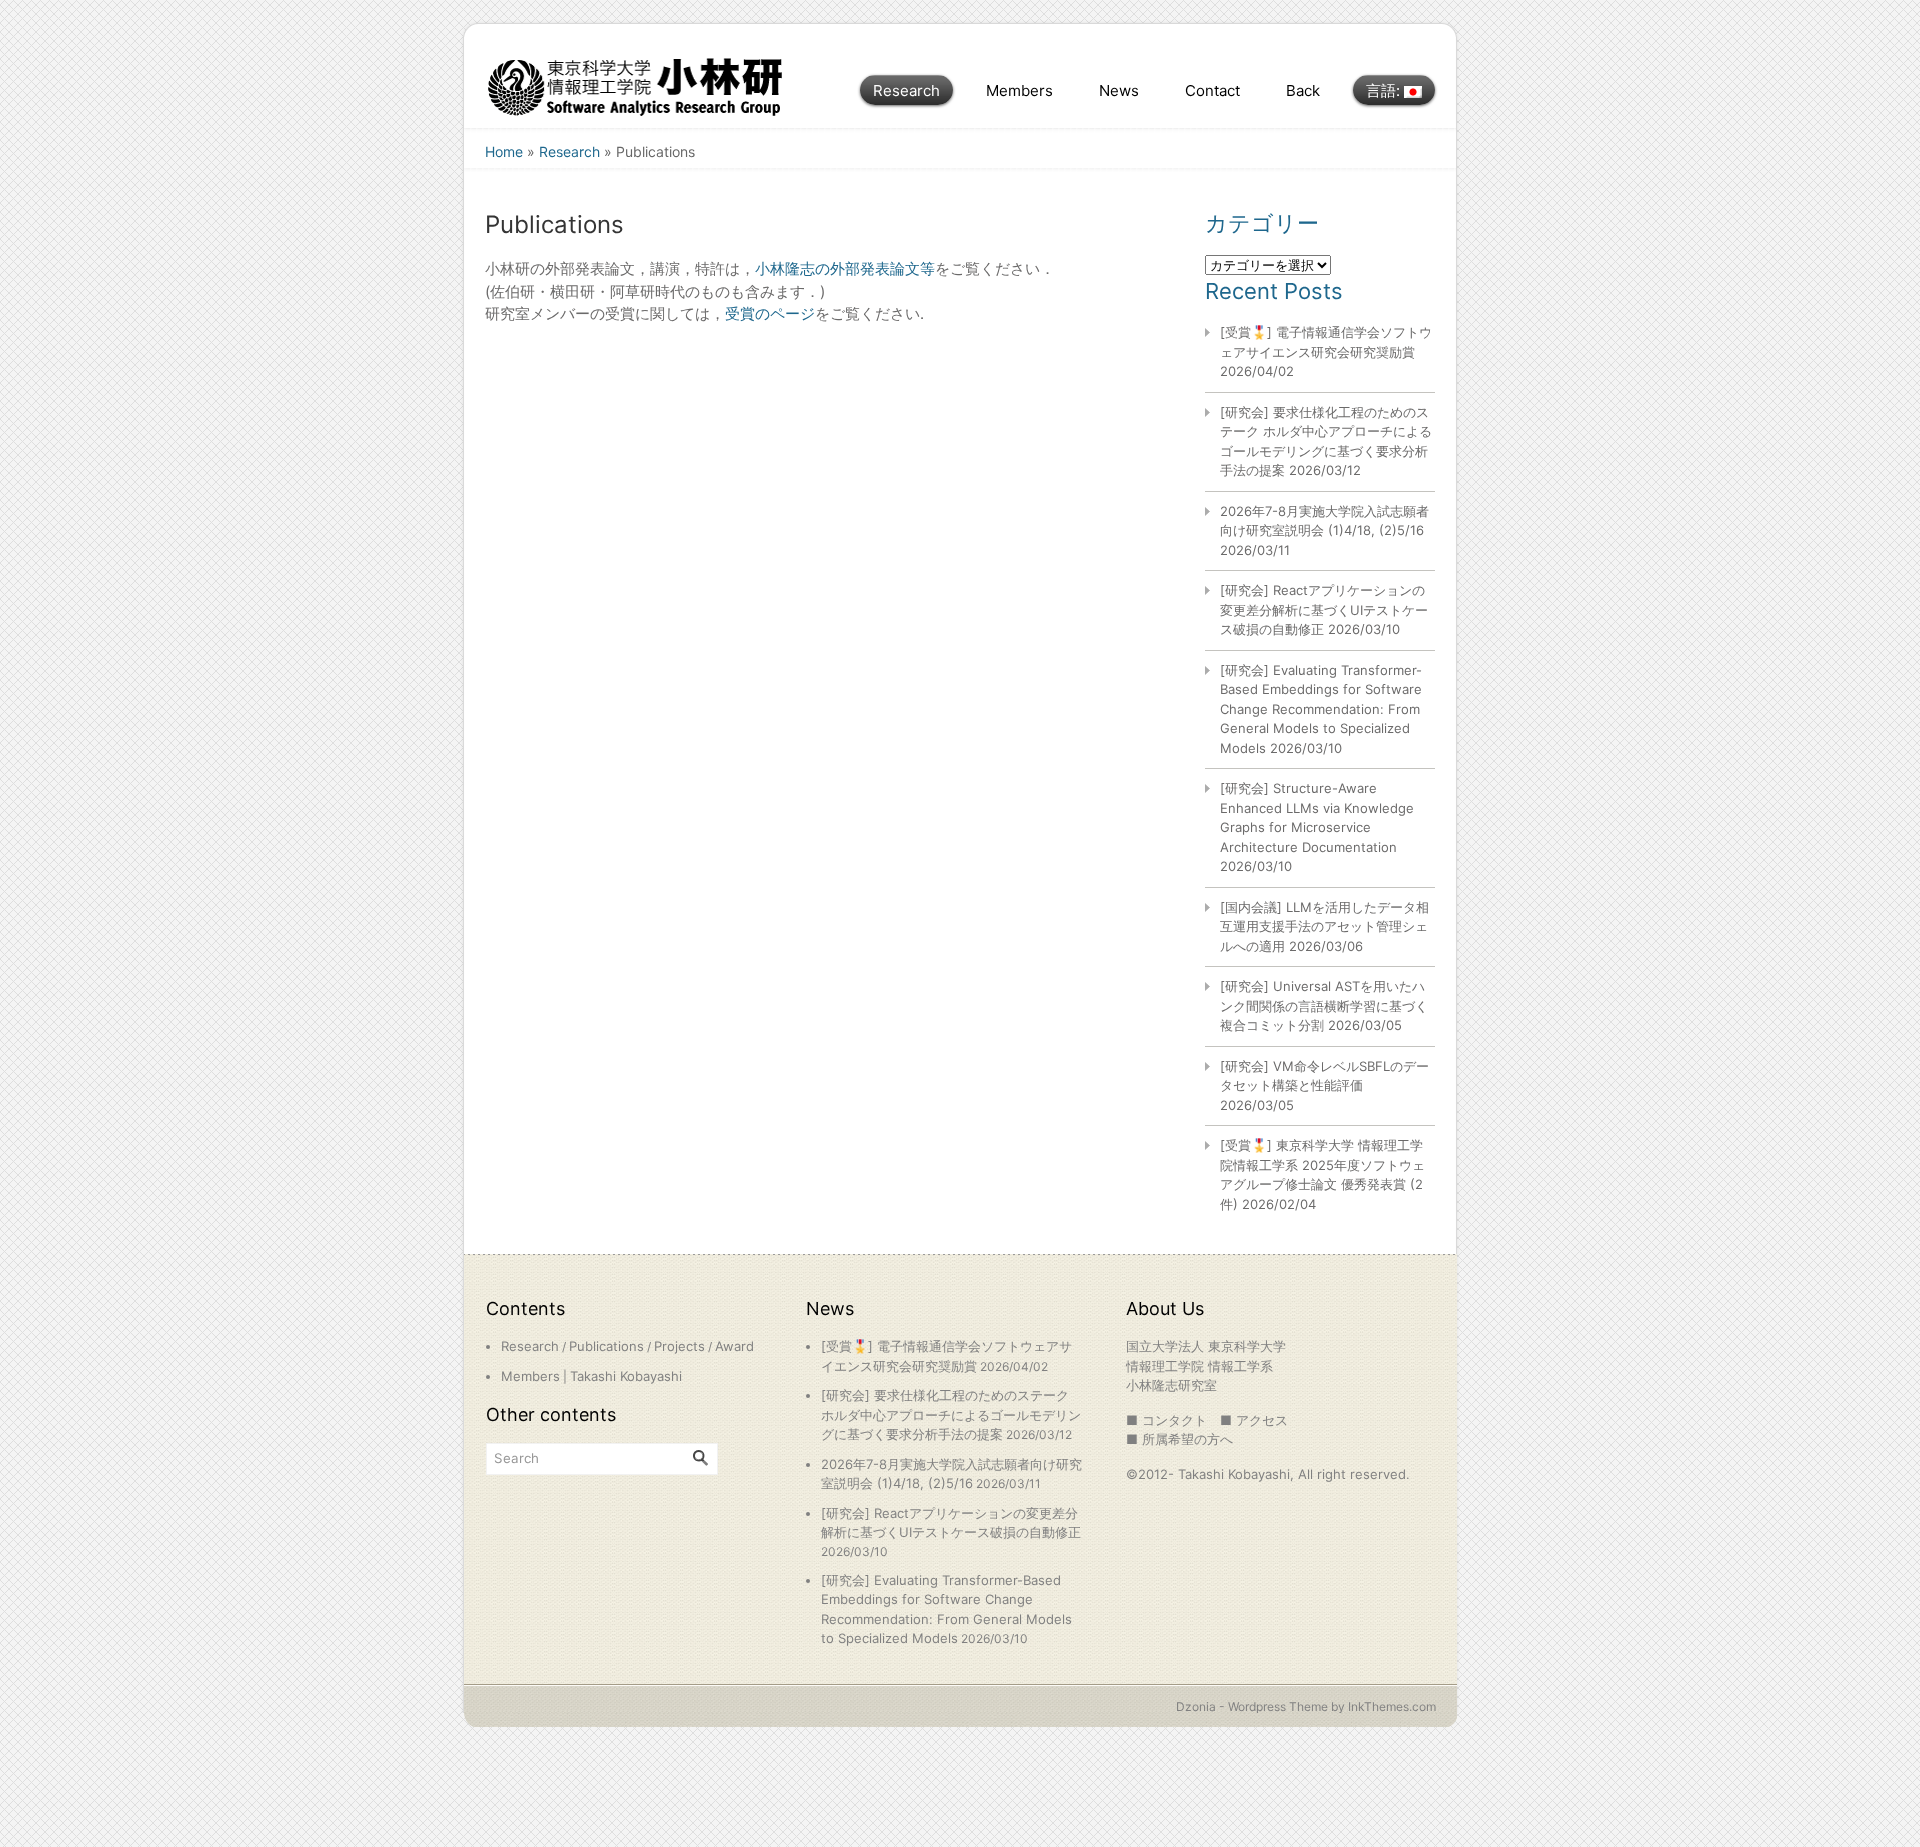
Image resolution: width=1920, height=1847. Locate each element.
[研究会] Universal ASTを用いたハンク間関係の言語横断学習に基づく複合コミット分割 (1324, 1005)
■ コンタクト (1166, 1420)
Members (1019, 90)
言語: (1385, 90)
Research (906, 90)
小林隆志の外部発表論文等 (845, 268)
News (1119, 90)
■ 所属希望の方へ (1179, 1439)
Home (504, 151)
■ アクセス (1254, 1420)
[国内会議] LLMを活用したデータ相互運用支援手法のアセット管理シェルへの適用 (1324, 926)
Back (1303, 90)
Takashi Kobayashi (626, 1376)
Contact (1212, 90)
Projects (679, 1346)
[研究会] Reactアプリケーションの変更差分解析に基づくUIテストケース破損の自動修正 (1324, 609)
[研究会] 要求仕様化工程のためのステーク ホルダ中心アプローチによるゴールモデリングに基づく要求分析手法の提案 (951, 1414)
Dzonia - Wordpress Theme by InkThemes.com (1306, 1706)
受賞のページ (770, 313)
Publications (606, 1346)
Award (734, 1346)
